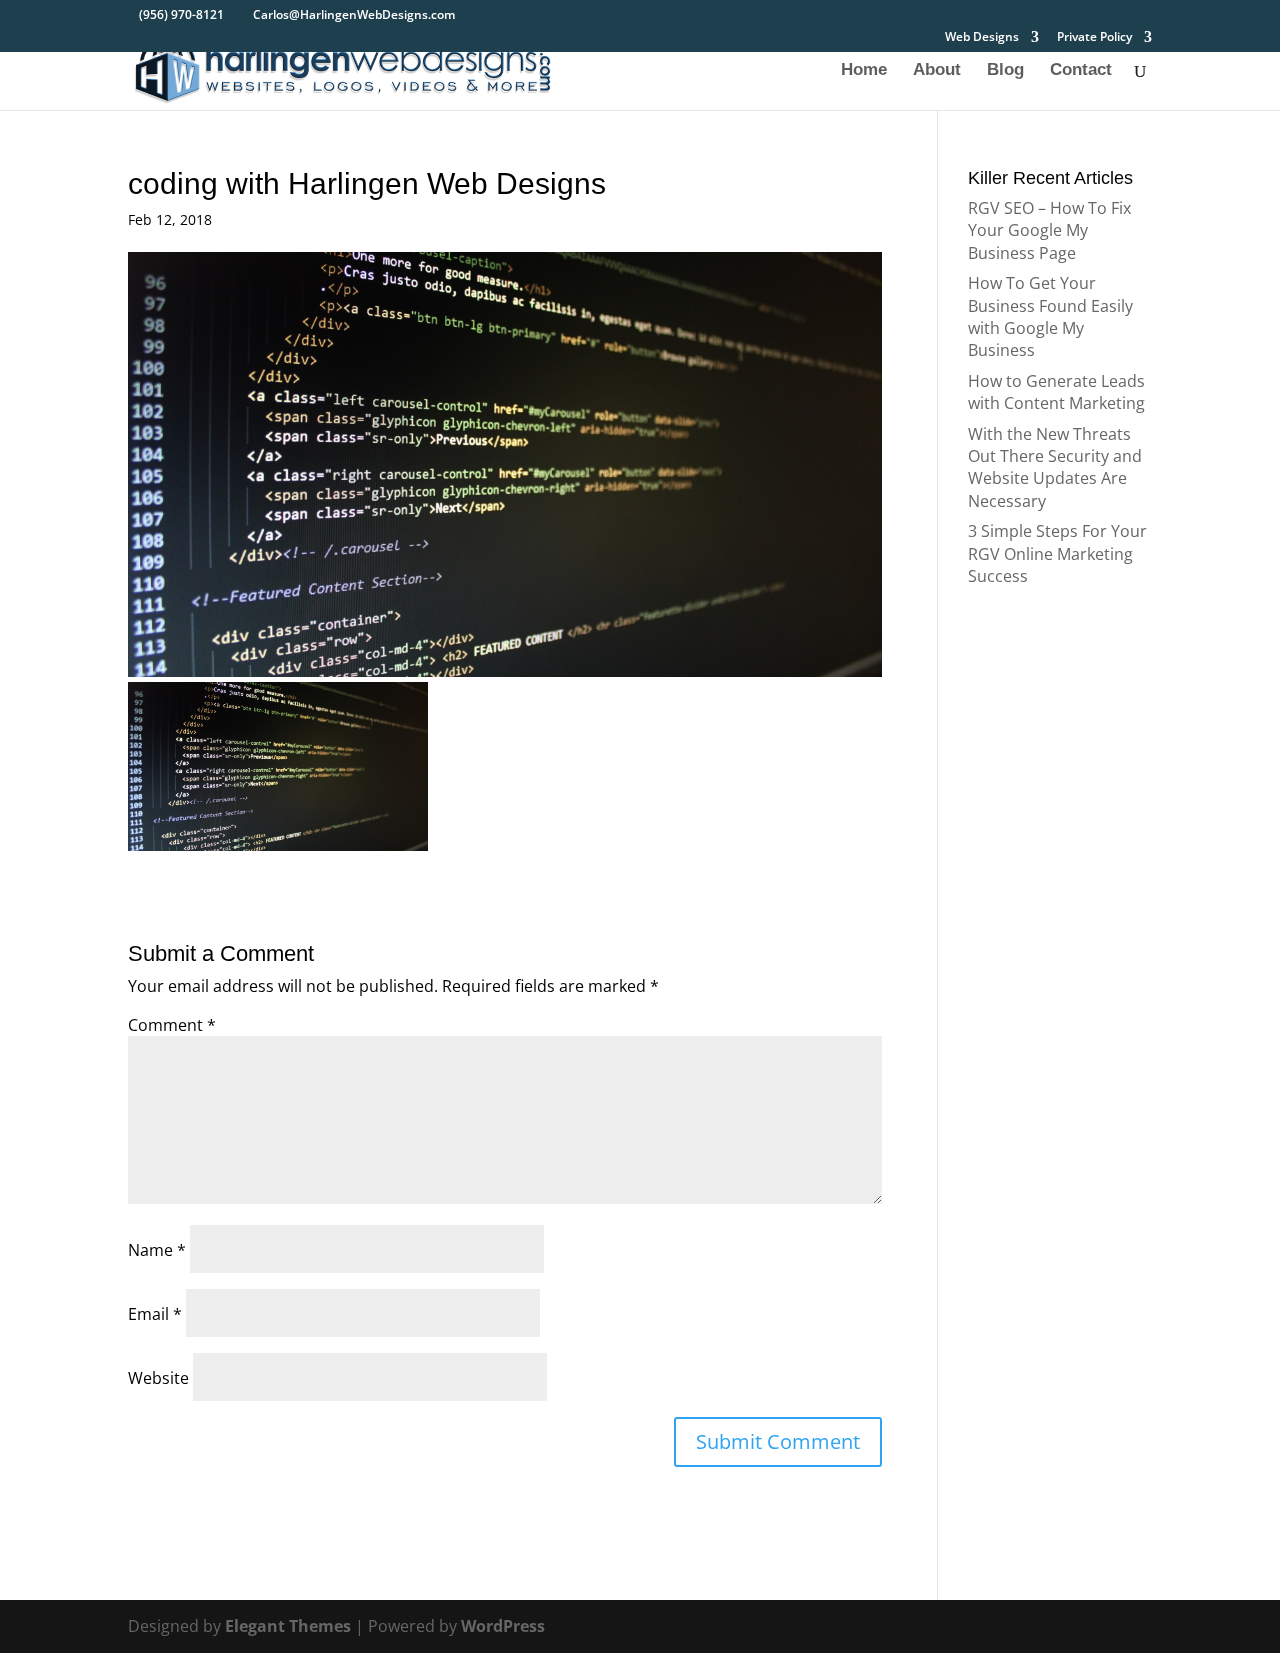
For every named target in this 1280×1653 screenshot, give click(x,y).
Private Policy (1094, 38)
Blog (1005, 71)
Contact (1081, 71)
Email (155, 1314)
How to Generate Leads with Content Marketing (1056, 392)
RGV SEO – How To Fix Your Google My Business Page (1049, 230)
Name (157, 1250)
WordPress (503, 1626)
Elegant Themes (288, 1626)
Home (864, 71)
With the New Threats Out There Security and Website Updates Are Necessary (1055, 467)
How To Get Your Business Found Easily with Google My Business (1050, 316)
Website (158, 1378)
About (937, 71)
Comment (172, 1025)
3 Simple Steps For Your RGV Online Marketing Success (1057, 553)
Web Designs (982, 38)
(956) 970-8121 (181, 14)
